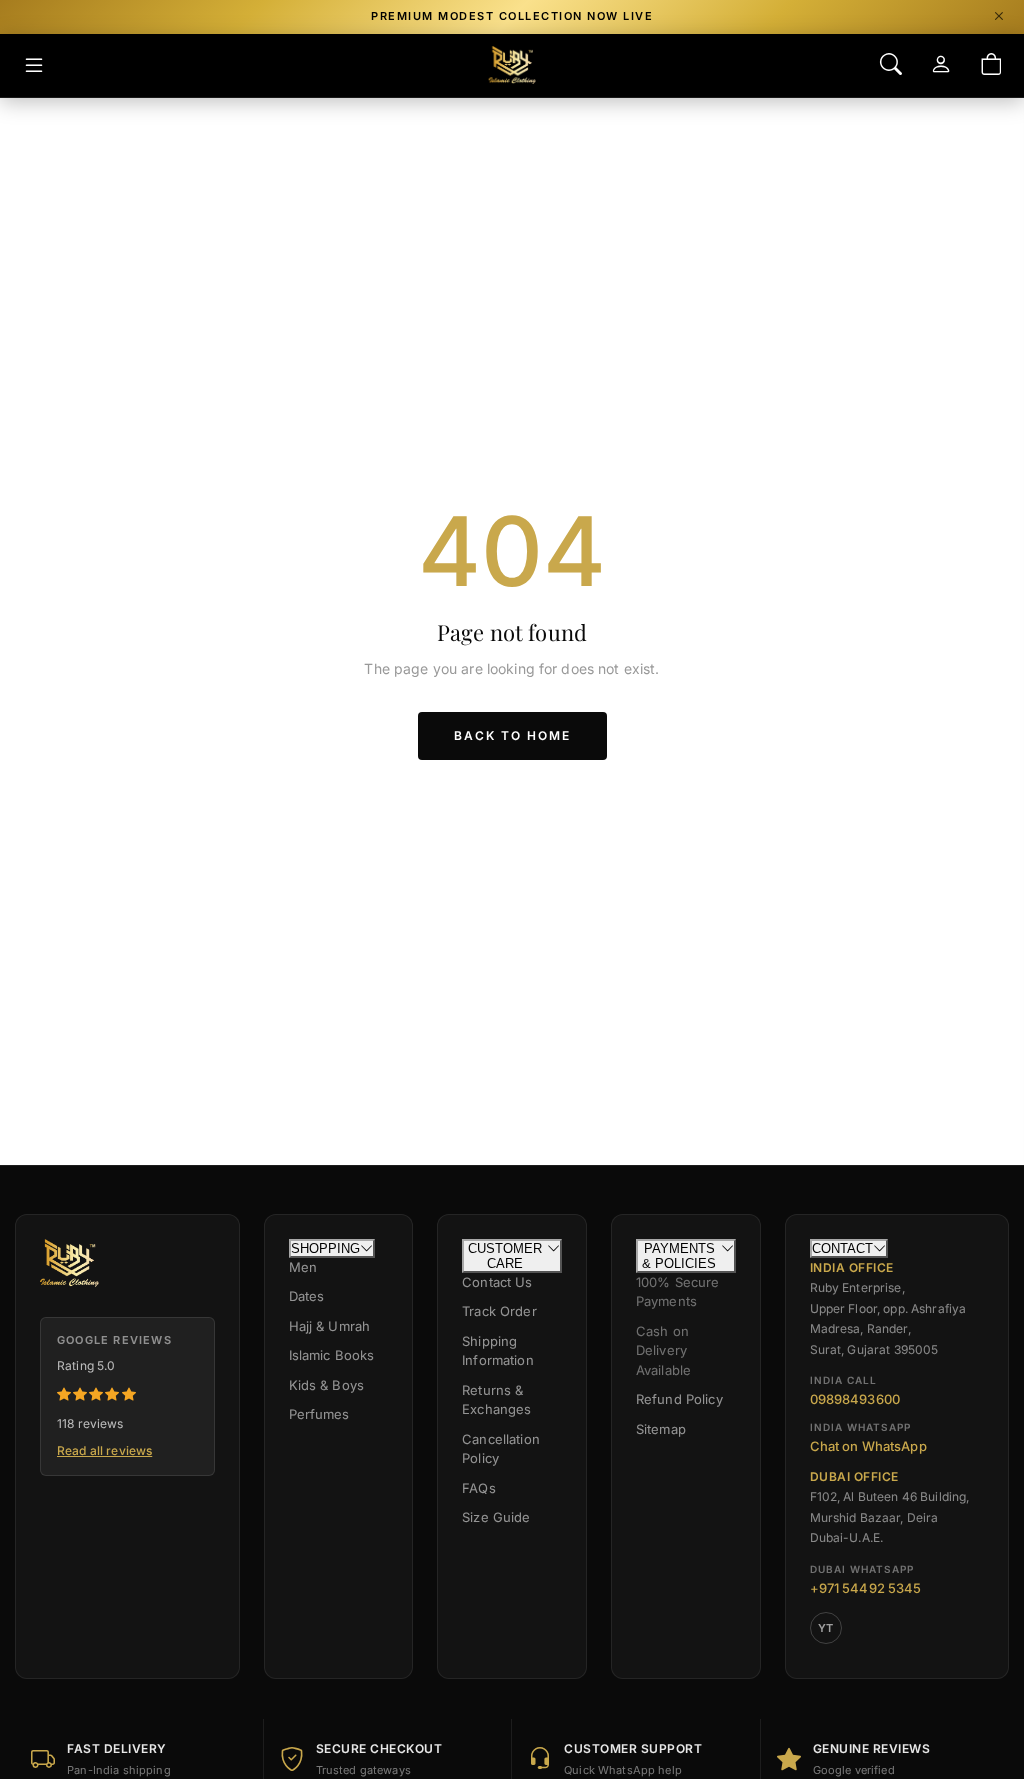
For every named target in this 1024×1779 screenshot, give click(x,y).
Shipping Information (498, 1351)
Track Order (499, 1311)
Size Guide (496, 1517)
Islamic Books (332, 1355)
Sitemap (661, 1429)
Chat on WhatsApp (868, 1446)
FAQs (479, 1488)
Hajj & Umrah (330, 1326)
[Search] (891, 65)
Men (303, 1267)
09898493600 (855, 1399)
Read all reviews (104, 1450)
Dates (307, 1296)
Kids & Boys (327, 1385)
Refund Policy (679, 1399)
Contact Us (497, 1282)
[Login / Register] (941, 65)
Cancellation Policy (501, 1449)
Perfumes (319, 1414)
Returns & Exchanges (496, 1400)
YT (825, 1628)
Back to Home (512, 735)
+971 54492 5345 (866, 1588)
